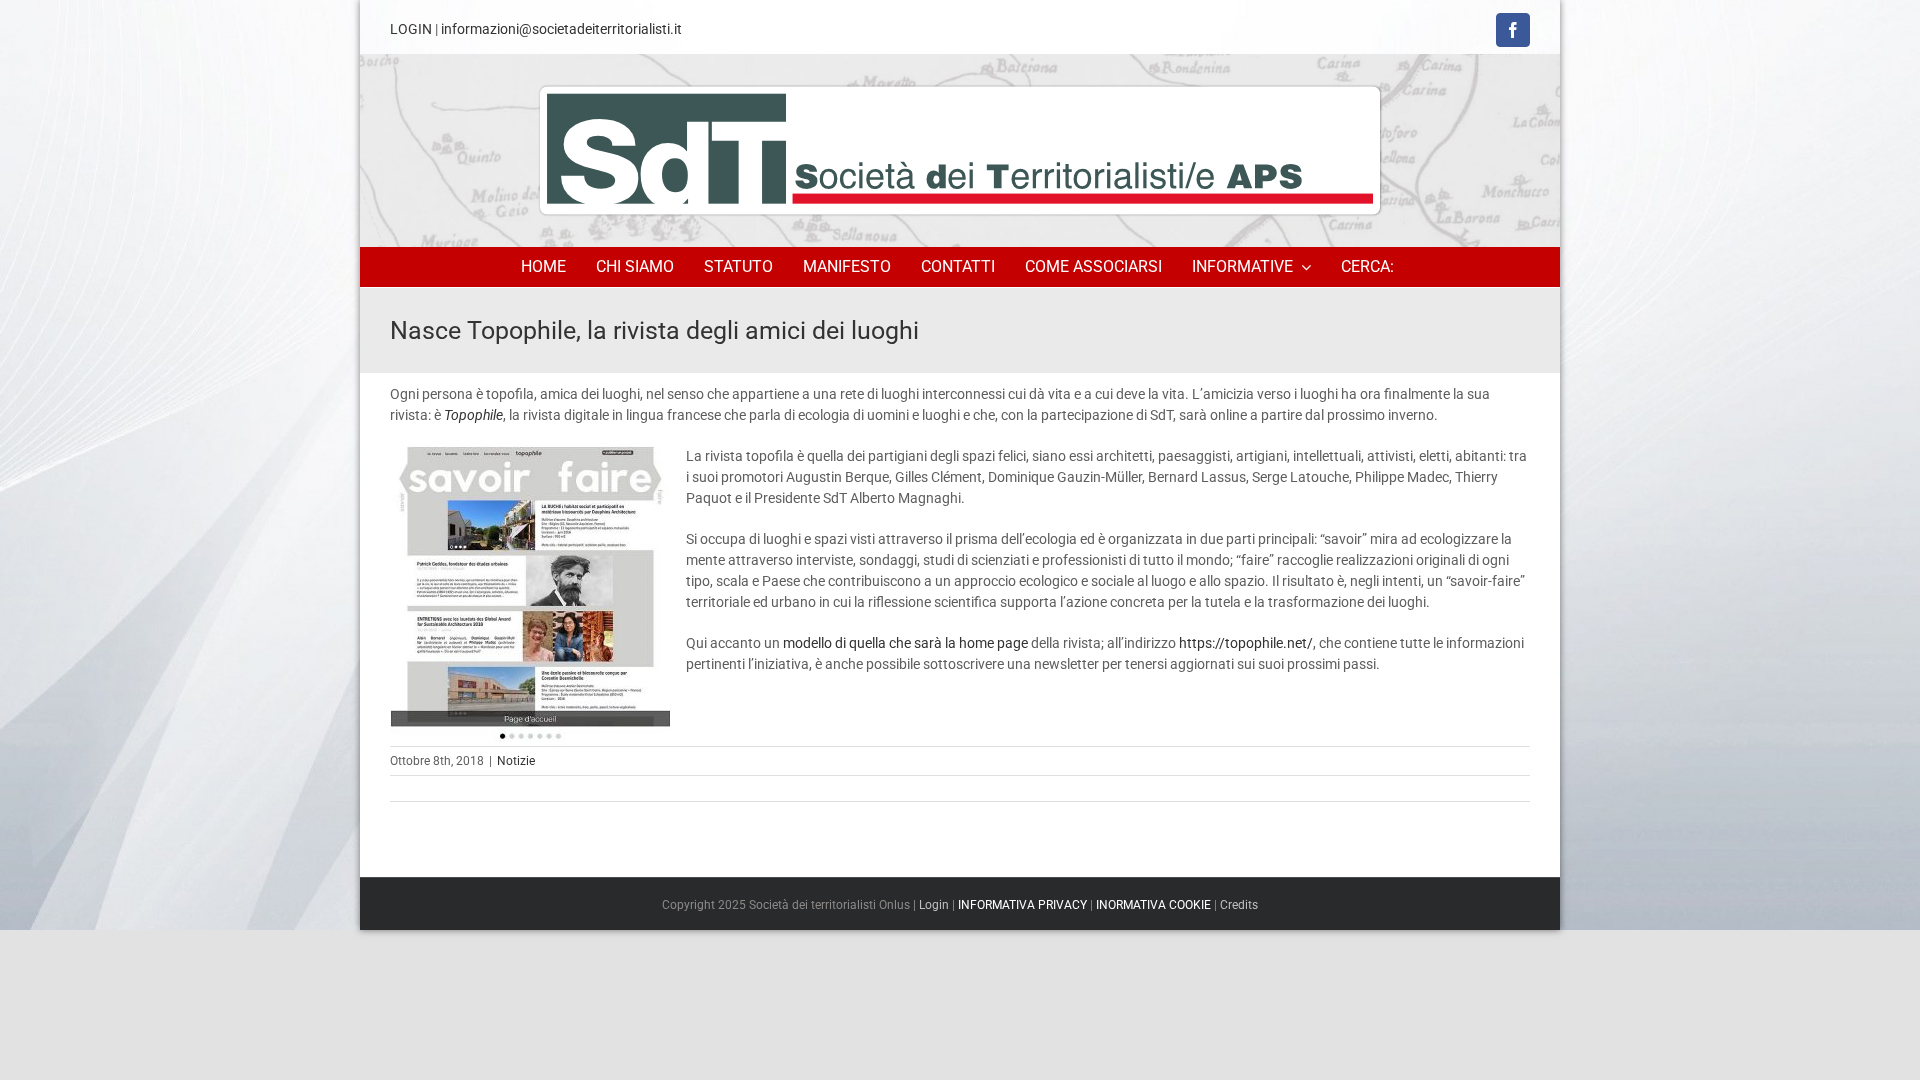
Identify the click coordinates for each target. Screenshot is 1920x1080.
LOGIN (411, 29)
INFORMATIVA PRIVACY (1022, 905)
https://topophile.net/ (1246, 643)
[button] (1370, 267)
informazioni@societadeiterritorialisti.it (561, 29)
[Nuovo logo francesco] (960, 150)
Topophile (473, 415)
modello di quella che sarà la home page (905, 643)
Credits (1239, 905)
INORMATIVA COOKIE (1153, 905)
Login (934, 905)
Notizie (516, 761)
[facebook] (1513, 30)
